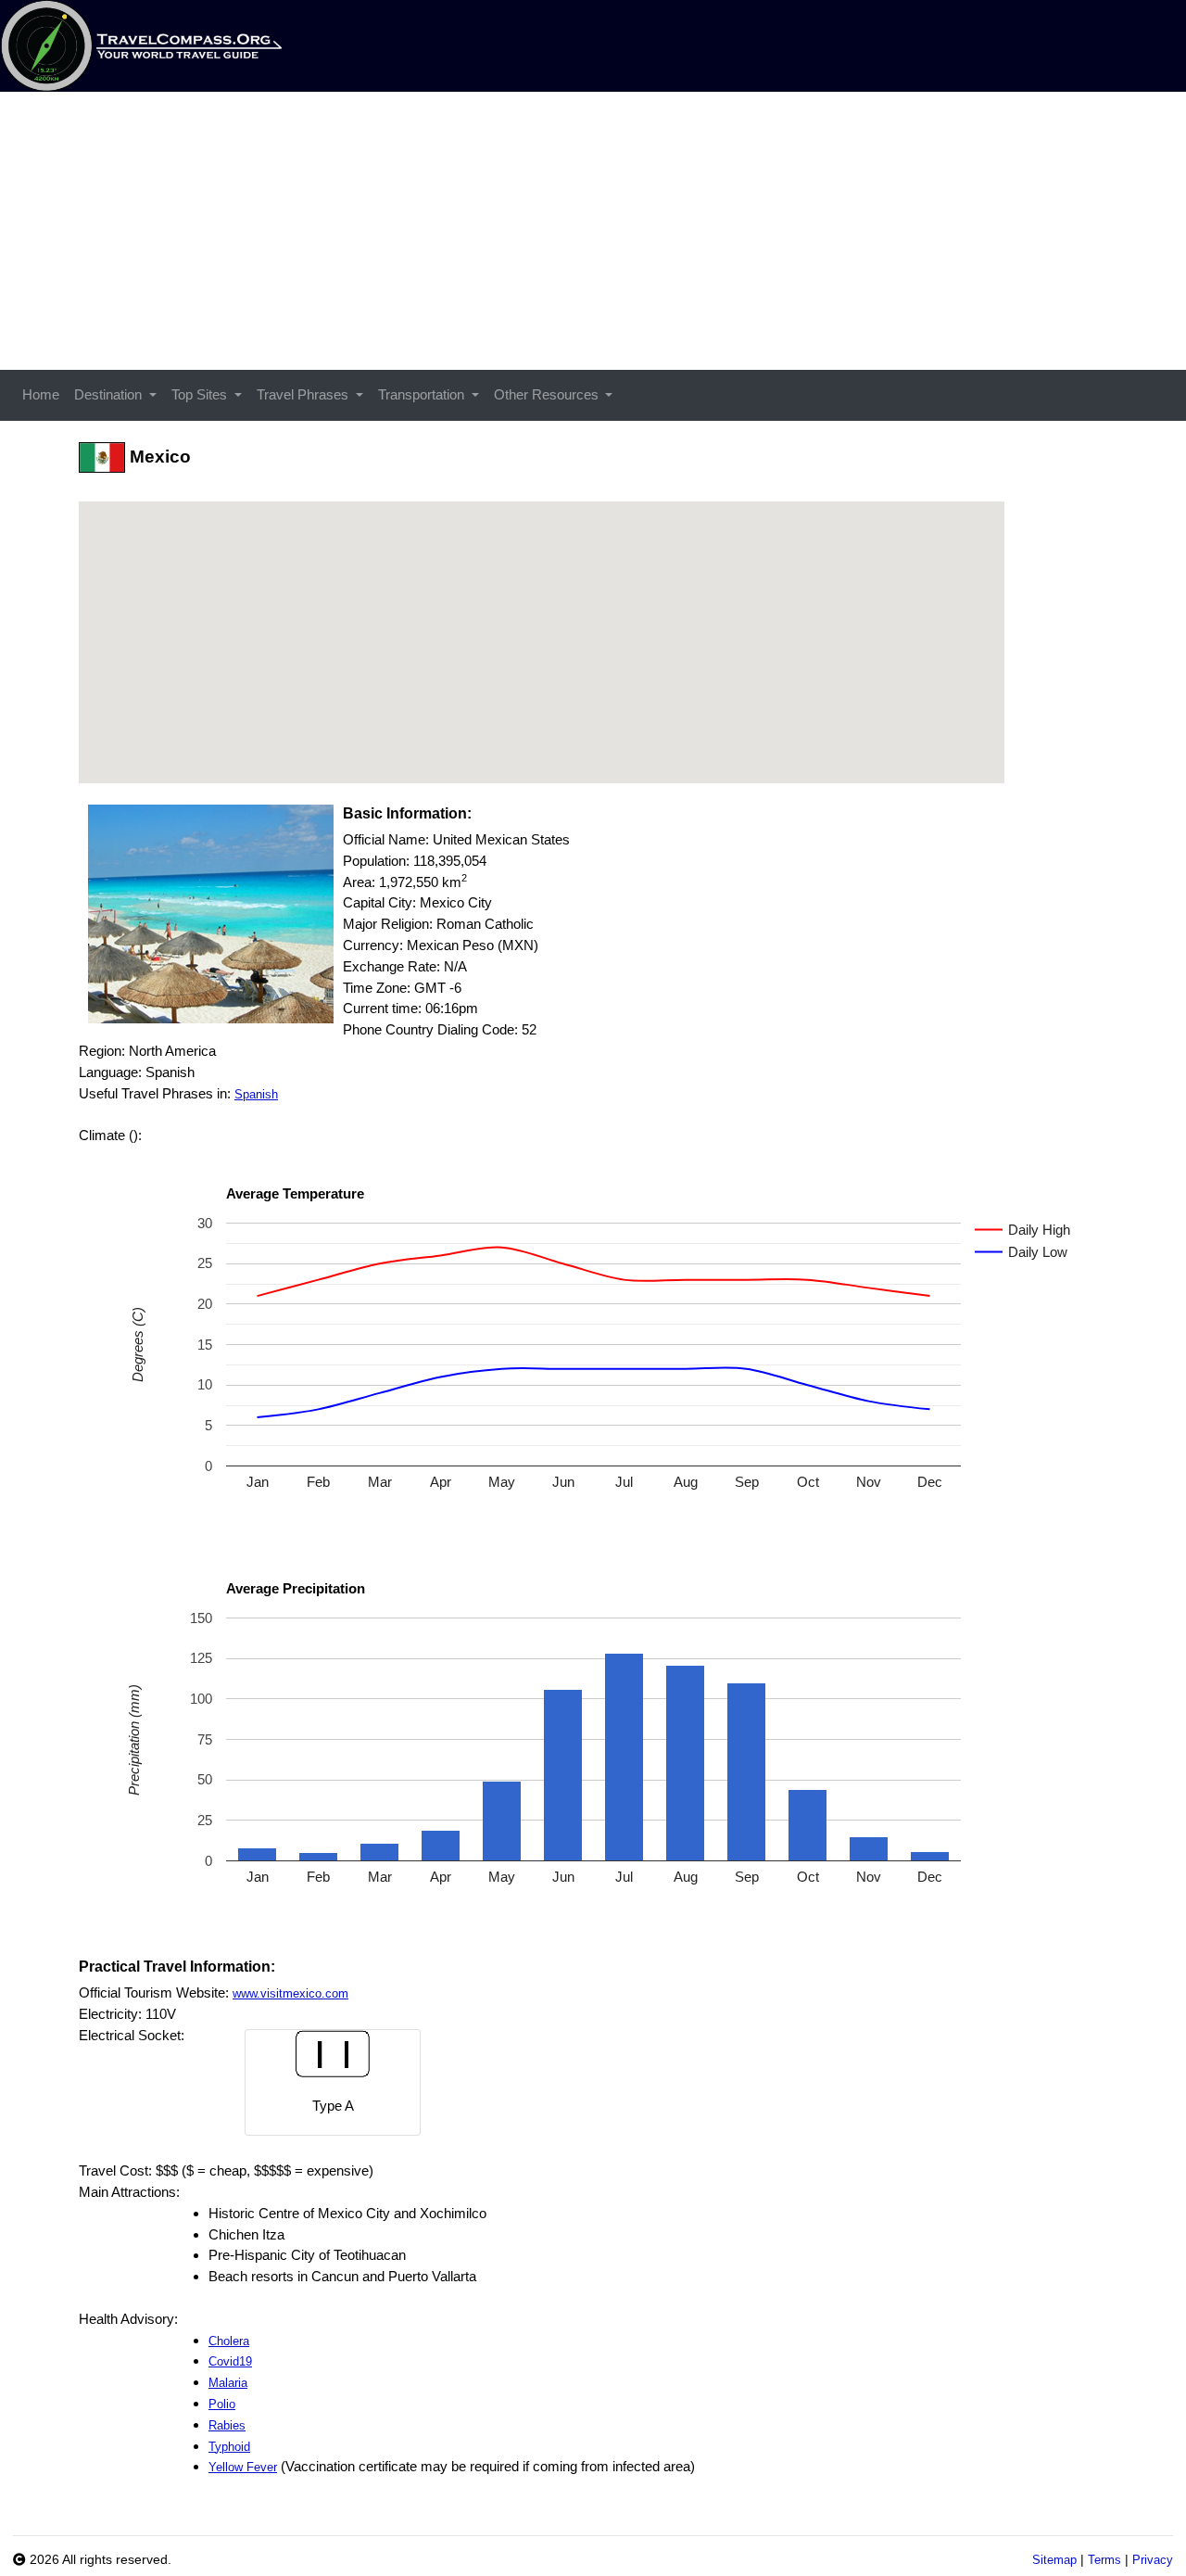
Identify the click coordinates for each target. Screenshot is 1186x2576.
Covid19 (230, 2361)
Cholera (229, 2341)
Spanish (256, 1094)
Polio (222, 2404)
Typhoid (229, 2447)
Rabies (227, 2425)
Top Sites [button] (201, 394)
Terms (1104, 2560)
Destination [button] (110, 394)
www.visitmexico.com (290, 1993)
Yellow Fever (243, 2467)
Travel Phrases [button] (304, 394)
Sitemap (1054, 2560)
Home (41, 394)
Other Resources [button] (548, 394)
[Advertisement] (593, 231)
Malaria (228, 2383)
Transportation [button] (423, 394)
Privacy (1153, 2560)
